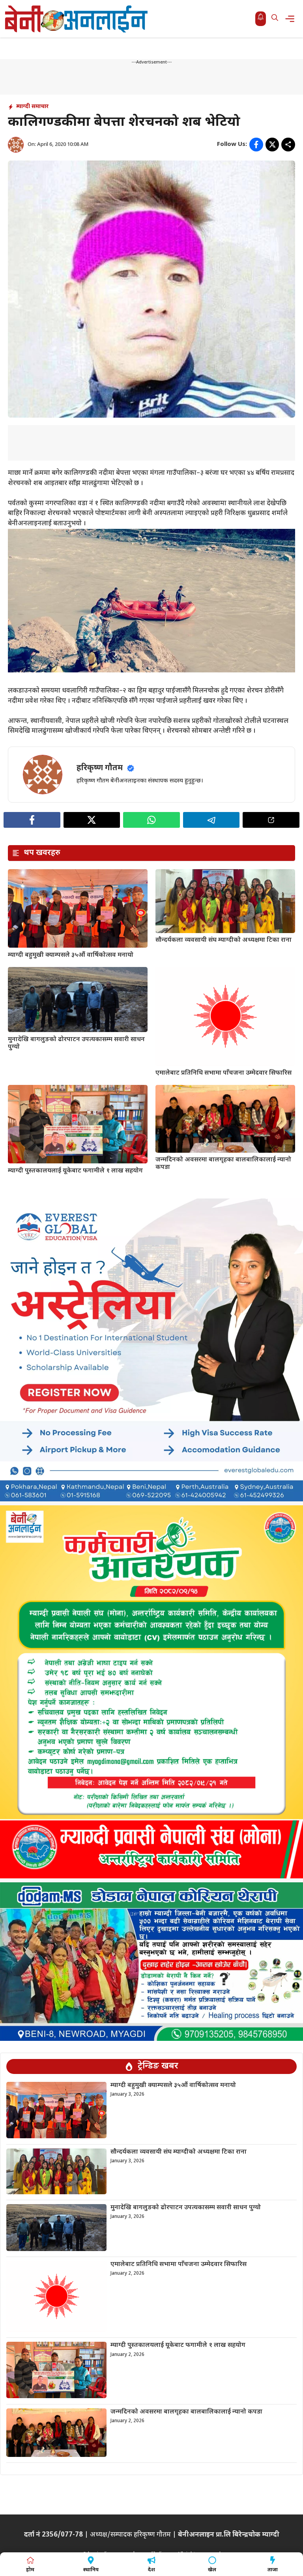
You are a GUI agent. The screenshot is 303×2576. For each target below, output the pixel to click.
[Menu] (292, 19)
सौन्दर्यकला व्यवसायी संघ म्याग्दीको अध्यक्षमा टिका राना (224, 940)
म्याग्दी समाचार (32, 107)
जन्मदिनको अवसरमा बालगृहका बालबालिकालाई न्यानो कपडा (223, 1164)
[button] (275, 19)
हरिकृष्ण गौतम (100, 768)
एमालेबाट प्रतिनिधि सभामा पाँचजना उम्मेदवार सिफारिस (224, 1073)
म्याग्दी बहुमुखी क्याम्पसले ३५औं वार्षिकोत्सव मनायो (71, 955)
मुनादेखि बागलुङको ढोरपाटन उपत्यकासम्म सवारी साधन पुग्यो (76, 1043)
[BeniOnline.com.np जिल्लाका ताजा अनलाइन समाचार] (77, 19)
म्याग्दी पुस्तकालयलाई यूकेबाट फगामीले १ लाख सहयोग (75, 1171)
